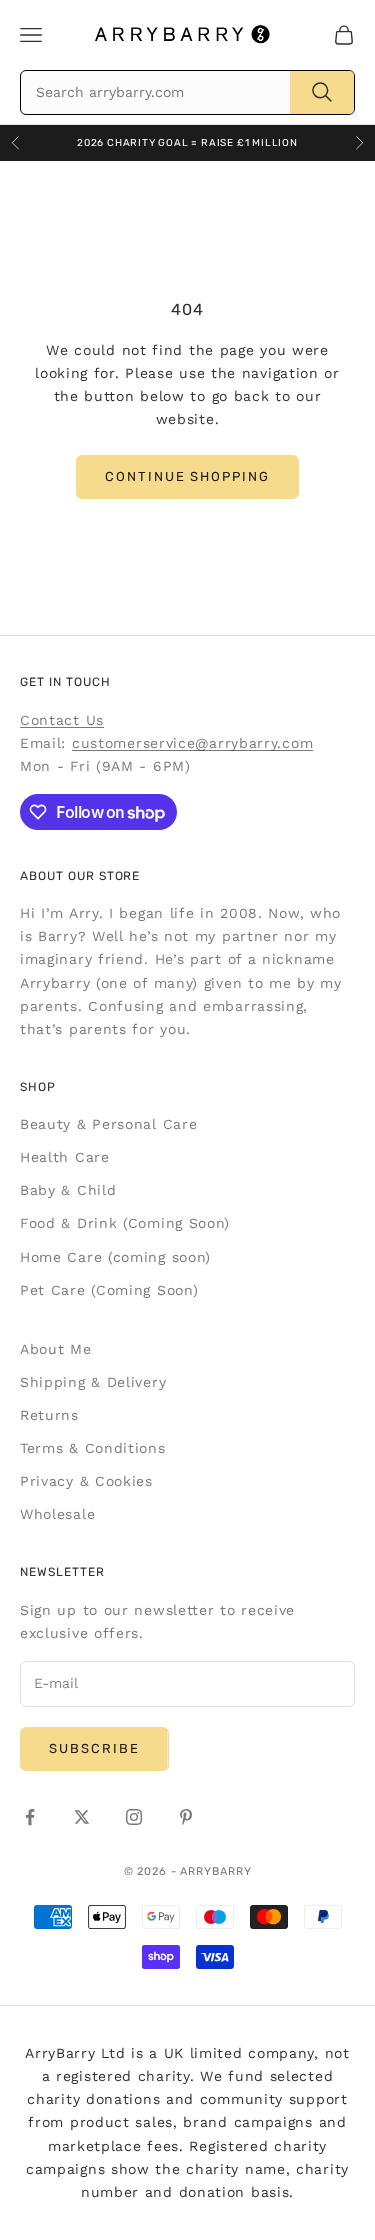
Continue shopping (187, 476)
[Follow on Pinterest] (186, 1817)
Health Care (65, 1157)
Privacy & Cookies (86, 1481)
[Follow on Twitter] (82, 1817)
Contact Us (62, 720)
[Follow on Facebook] (30, 1817)
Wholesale (57, 1514)
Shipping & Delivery (93, 1382)
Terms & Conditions (93, 1448)
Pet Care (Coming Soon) (109, 1290)
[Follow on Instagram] (134, 1817)
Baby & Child (68, 1190)
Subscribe (94, 1748)
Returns (49, 1415)
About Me (56, 1349)
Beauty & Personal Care (108, 1124)
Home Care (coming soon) (115, 1257)
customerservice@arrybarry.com (192, 743)
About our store (80, 876)
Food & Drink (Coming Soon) (125, 1223)
